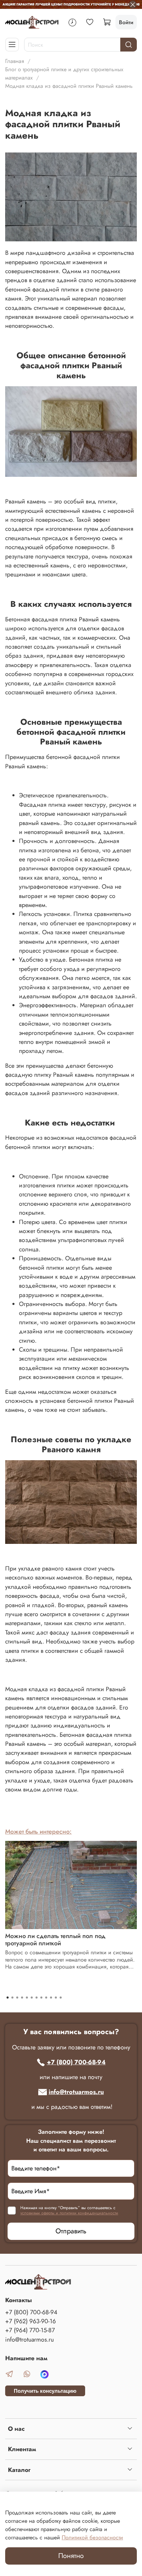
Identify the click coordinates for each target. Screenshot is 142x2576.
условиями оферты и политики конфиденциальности (69, 2213)
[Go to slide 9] (46, 1998)
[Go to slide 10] (51, 1998)
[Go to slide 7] (37, 1998)
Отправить (71, 2231)
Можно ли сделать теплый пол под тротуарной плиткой (55, 1940)
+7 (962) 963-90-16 (31, 2321)
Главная (15, 61)
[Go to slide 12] (61, 1998)
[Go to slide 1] (8, 1998)
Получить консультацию (45, 2391)
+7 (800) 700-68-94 (76, 2062)
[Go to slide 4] (22, 1998)
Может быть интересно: (38, 1832)
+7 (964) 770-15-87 (30, 2330)
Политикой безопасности (92, 2537)
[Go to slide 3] (17, 1998)
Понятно (71, 2556)
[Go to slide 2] (12, 1998)
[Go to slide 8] (41, 1998)
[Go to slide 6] (32, 1998)
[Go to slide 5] (27, 1998)
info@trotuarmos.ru (76, 2092)
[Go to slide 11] (56, 1998)
